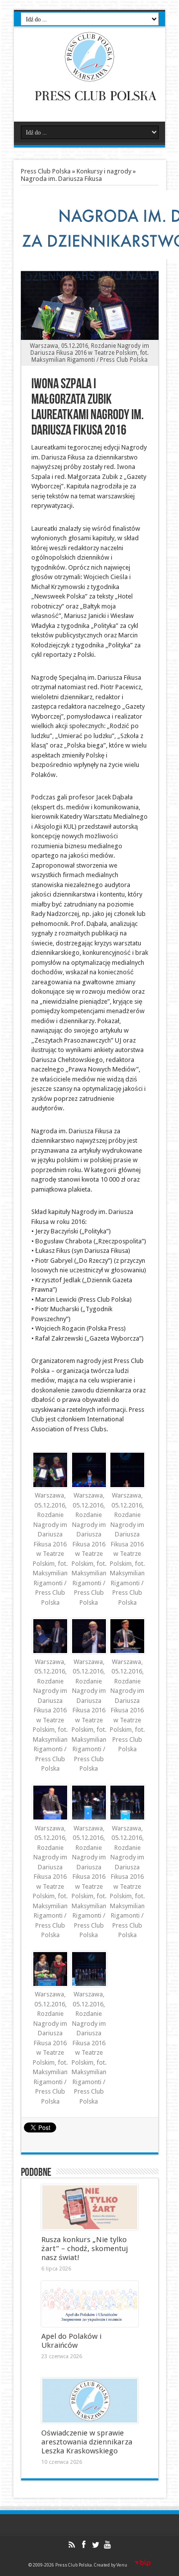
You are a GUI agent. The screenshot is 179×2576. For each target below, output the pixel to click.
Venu (122, 2565)
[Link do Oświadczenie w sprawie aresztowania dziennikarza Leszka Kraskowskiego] (90, 2401)
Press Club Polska (46, 171)
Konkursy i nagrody (104, 171)
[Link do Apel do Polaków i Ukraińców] (90, 2304)
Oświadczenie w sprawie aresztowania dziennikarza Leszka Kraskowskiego (87, 2442)
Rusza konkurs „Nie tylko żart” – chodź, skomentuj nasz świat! (85, 2249)
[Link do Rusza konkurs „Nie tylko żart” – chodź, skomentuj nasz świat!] (90, 2207)
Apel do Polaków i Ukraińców (71, 2341)
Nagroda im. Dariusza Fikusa (61, 179)
